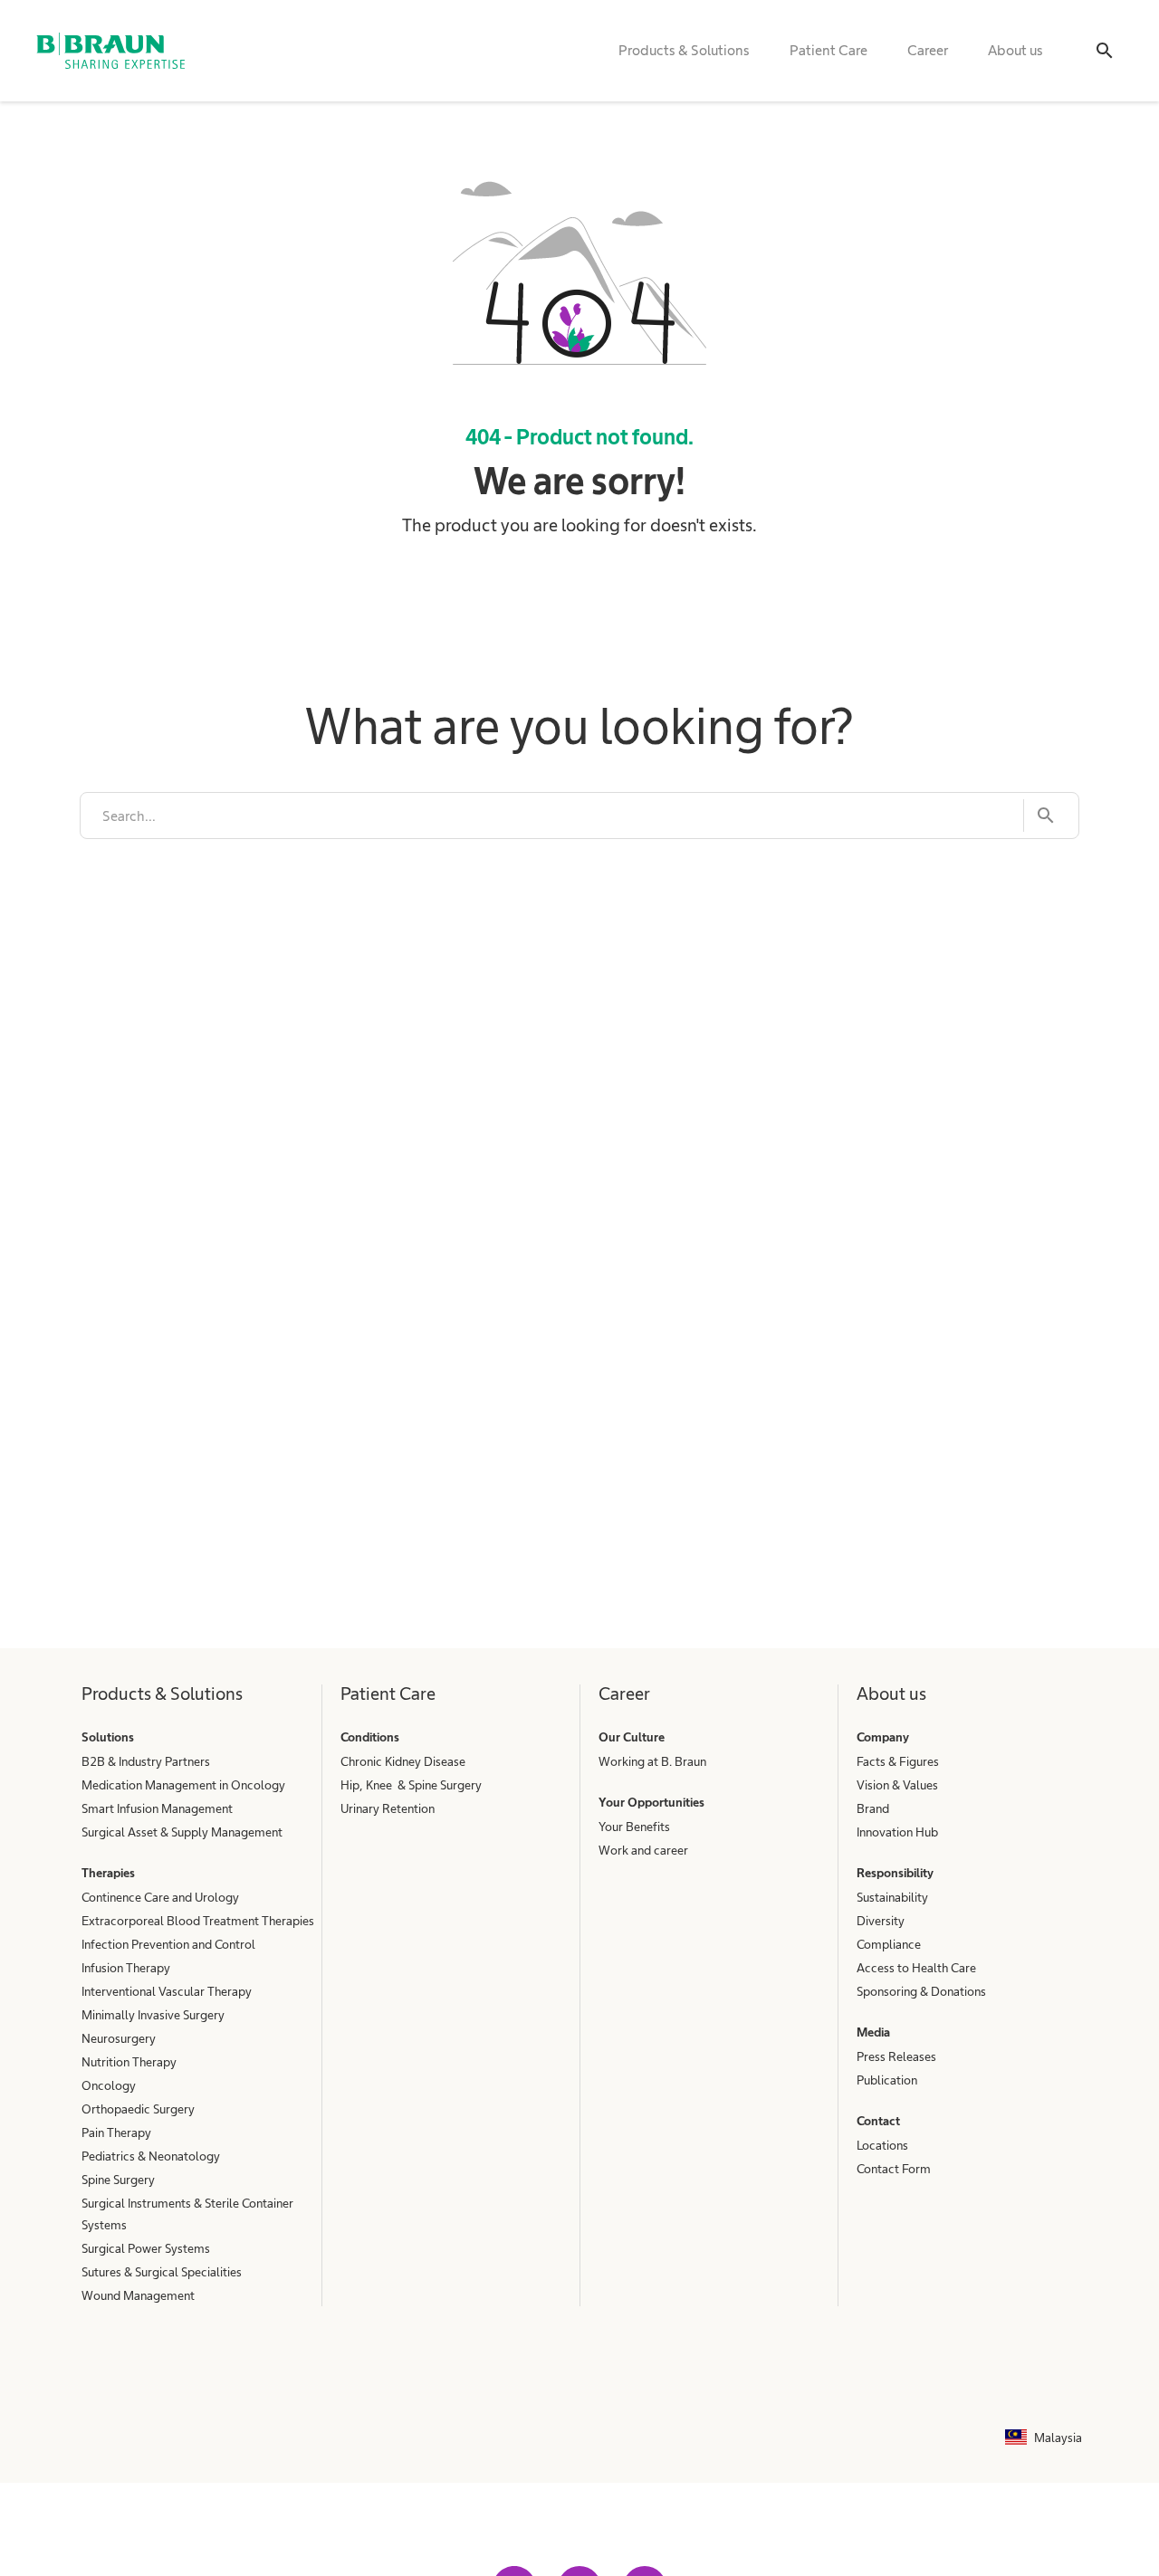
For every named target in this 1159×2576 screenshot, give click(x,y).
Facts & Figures (898, 1761)
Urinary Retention (388, 1808)
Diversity (881, 1921)
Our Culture (632, 1737)
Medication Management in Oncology (183, 1785)
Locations (882, 2145)
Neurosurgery (119, 2038)
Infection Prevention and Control (168, 1944)
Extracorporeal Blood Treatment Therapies (198, 1921)
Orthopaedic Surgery (138, 2109)
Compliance (889, 1944)
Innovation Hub (897, 1832)
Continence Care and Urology (160, 1897)
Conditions (370, 1737)
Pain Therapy (116, 2132)
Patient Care (829, 50)
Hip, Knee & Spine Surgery (411, 1785)
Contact (878, 2121)
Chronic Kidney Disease (403, 1761)
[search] (552, 816)
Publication (887, 2080)
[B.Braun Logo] (110, 51)
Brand (873, 1808)
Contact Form (894, 2169)
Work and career (643, 1850)
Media (873, 2032)
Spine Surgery (118, 2180)
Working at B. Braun (652, 1761)
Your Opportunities (651, 1802)
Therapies (108, 1873)
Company (883, 1737)
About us (1015, 50)
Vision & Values (897, 1785)
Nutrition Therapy (129, 2062)
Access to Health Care (916, 1968)
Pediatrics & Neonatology (151, 2156)
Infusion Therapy (126, 1968)
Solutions (108, 1737)
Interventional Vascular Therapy (167, 1991)
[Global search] (1105, 51)
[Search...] (1040, 816)
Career (928, 50)
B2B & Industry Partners (146, 1761)
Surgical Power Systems (146, 2248)
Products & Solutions (684, 50)
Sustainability (892, 1897)
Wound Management (138, 2295)
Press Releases (896, 2056)
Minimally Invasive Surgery (153, 2015)
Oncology (109, 2085)
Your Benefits (634, 1827)
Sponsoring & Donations (921, 1991)
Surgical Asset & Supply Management (182, 1832)
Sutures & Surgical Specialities (162, 2272)
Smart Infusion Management (157, 1808)
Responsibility (895, 1873)
